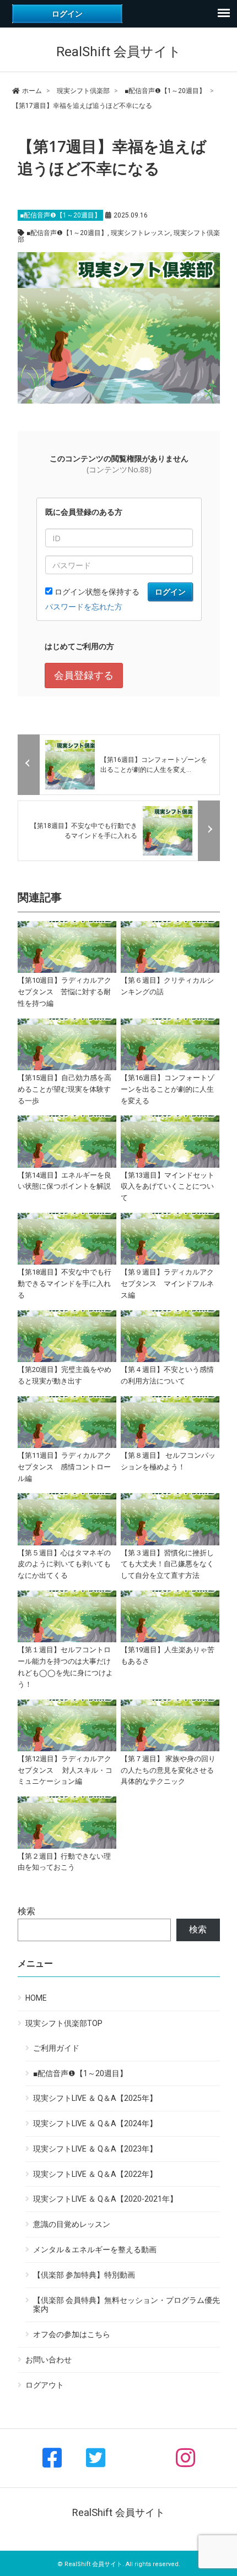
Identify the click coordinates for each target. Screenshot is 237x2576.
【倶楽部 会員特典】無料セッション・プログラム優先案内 (126, 2305)
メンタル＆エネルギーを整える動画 (95, 2250)
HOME (36, 1998)
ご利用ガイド (56, 2048)
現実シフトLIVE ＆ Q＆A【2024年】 (95, 2123)
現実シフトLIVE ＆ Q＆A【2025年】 (95, 2098)
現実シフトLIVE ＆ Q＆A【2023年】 (95, 2149)
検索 (26, 1911)
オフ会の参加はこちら (72, 2334)
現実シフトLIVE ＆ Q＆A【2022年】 (95, 2174)
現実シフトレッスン (141, 233)
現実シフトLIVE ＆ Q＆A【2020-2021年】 (105, 2199)
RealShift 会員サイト (119, 52)
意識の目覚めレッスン (72, 2224)
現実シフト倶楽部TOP (64, 2023)
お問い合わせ (49, 2360)
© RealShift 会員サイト (90, 2564)
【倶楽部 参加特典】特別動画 (84, 2275)
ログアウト (45, 2385)
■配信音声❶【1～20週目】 (60, 215)
